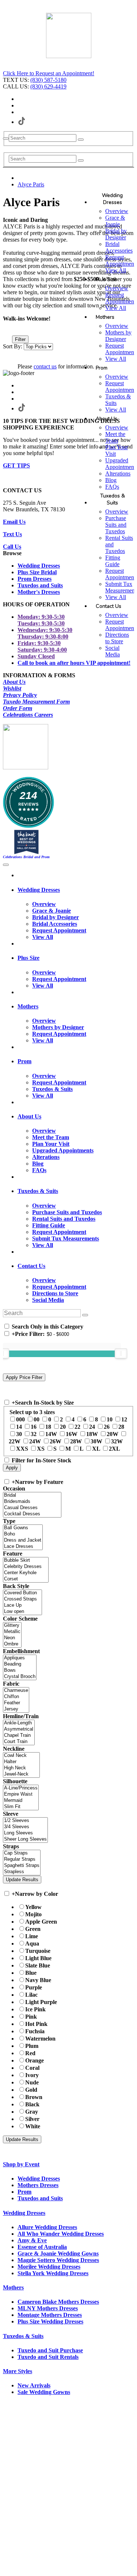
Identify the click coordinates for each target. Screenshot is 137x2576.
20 (63, 1427)
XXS (22, 1449)
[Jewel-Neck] (21, 1774)
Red (30, 2053)
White (33, 2126)
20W (113, 1434)
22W (15, 1441)
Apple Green (41, 1922)
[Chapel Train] (19, 1736)
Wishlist (12, 688)
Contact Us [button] (31, 1266)
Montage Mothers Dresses (50, 2315)
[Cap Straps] (22, 1853)
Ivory (32, 2075)
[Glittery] (12, 1626)
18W (92, 1434)
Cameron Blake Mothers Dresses (58, 2302)
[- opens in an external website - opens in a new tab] (69, 55)
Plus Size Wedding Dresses (50, 2321)
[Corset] (26, 1579)
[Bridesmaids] (32, 1502)
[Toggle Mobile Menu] (6, 865)
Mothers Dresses (38, 2185)
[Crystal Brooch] (20, 1677)
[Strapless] (22, 1872)
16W (72, 1434)
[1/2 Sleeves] (25, 1821)
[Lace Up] (22, 1605)
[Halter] (21, 1762)
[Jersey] (16, 1709)
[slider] (121, 1353)
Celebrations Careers (28, 715)
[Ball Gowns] (23, 1528)
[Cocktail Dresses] (32, 1514)
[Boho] (23, 1534)
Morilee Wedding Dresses (49, 2267)
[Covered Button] (22, 1593)
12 (124, 1419)
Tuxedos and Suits (40, 2198)
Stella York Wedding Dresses (53, 2273)
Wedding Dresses (39, 2179)
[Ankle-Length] (19, 1723)
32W (117, 1441)
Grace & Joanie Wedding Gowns (58, 2253)
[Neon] (12, 1638)
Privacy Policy (20, 695)
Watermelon (40, 2039)
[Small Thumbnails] (7, 329)
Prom (24, 2192)
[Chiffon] (16, 1697)
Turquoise (38, 1951)
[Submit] (81, 140)
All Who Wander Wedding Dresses (61, 2234)
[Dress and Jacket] (23, 1540)
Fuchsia (35, 2031)
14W (51, 1434)
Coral (32, 2068)
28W (76, 1441)
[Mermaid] (21, 1801)
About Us (14, 682)
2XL (115, 1449)
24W (35, 1441)
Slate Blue (38, 1965)
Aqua (32, 1944)
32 (34, 1434)
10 (110, 1419)
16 (34, 1427)
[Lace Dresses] (23, 1547)
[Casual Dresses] (32, 1508)
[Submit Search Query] (85, 1315)
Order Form (18, 708)
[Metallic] (12, 1632)
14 (19, 1427)
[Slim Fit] (21, 1807)
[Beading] (20, 1664)
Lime (32, 1936)
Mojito (33, 1914)
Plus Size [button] (28, 958)
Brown (34, 2097)
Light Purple (41, 2002)
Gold (31, 2090)
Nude (32, 2082)
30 (19, 1434)
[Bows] (20, 1670)
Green (33, 1929)
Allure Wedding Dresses (47, 2227)
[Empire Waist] (21, 1794)
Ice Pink (35, 2009)
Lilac (31, 1995)
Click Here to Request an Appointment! (49, 73)
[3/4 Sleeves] (25, 1827)
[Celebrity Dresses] (26, 1567)
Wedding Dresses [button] (39, 890)
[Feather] (16, 1703)
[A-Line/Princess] (21, 1788)
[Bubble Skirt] (26, 1560)
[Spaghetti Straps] (22, 1866)
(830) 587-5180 (48, 80)
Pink (31, 2017)
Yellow (33, 1907)
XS (41, 1449)
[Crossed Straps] (22, 1599)
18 (48, 1427)
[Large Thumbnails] (13, 329)
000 (20, 1419)
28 (121, 1427)
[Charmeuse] (16, 1691)
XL (96, 1449)
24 (92, 1427)
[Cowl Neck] (21, 1756)
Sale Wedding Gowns (44, 2392)
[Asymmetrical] (19, 1729)
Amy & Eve (32, 2240)
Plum (32, 2046)
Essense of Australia (42, 2247)
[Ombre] (12, 1644)
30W (96, 1441)
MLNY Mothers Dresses (48, 2308)
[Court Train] (19, 1742)
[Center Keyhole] (26, 1573)
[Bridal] (32, 1495)
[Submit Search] (81, 160)
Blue (31, 1973)
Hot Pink (36, 2024)
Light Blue (38, 1958)
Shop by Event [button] (21, 2164)
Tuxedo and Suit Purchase (50, 2350)
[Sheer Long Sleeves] (25, 1839)
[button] (112, 199)
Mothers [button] (28, 1006)
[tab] (76, 890)
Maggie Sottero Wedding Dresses (58, 2260)
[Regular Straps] (22, 1859)
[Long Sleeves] (25, 1833)
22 (77, 1427)
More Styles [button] (18, 2371)
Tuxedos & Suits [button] (38, 1191)
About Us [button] (29, 1116)
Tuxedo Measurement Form (36, 702)
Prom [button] (24, 1061)
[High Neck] (21, 1768)
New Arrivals (34, 2385)
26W (56, 1441)
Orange (35, 2060)
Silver (32, 2119)
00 (37, 1419)
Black (32, 2104)
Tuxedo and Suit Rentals (48, 2357)
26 (107, 1427)
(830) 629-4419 (48, 86)
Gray (32, 2112)
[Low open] (22, 1612)
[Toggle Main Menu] (6, 139)
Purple (34, 1987)
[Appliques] (20, 1658)
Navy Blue (38, 1980)
